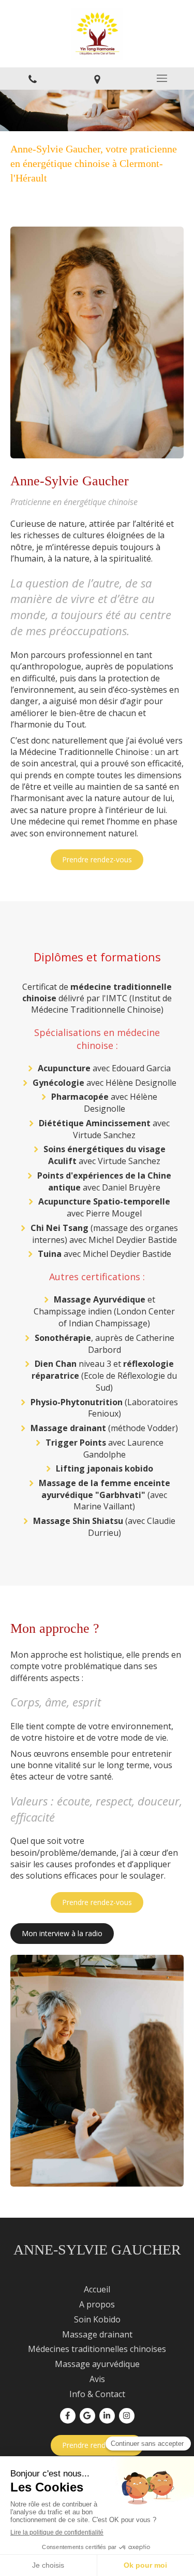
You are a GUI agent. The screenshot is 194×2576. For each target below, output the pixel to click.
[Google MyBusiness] (87, 2416)
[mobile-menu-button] (162, 78)
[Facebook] (68, 2416)
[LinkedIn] (107, 2416)
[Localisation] (97, 79)
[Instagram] (127, 2416)
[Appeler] (32, 79)
